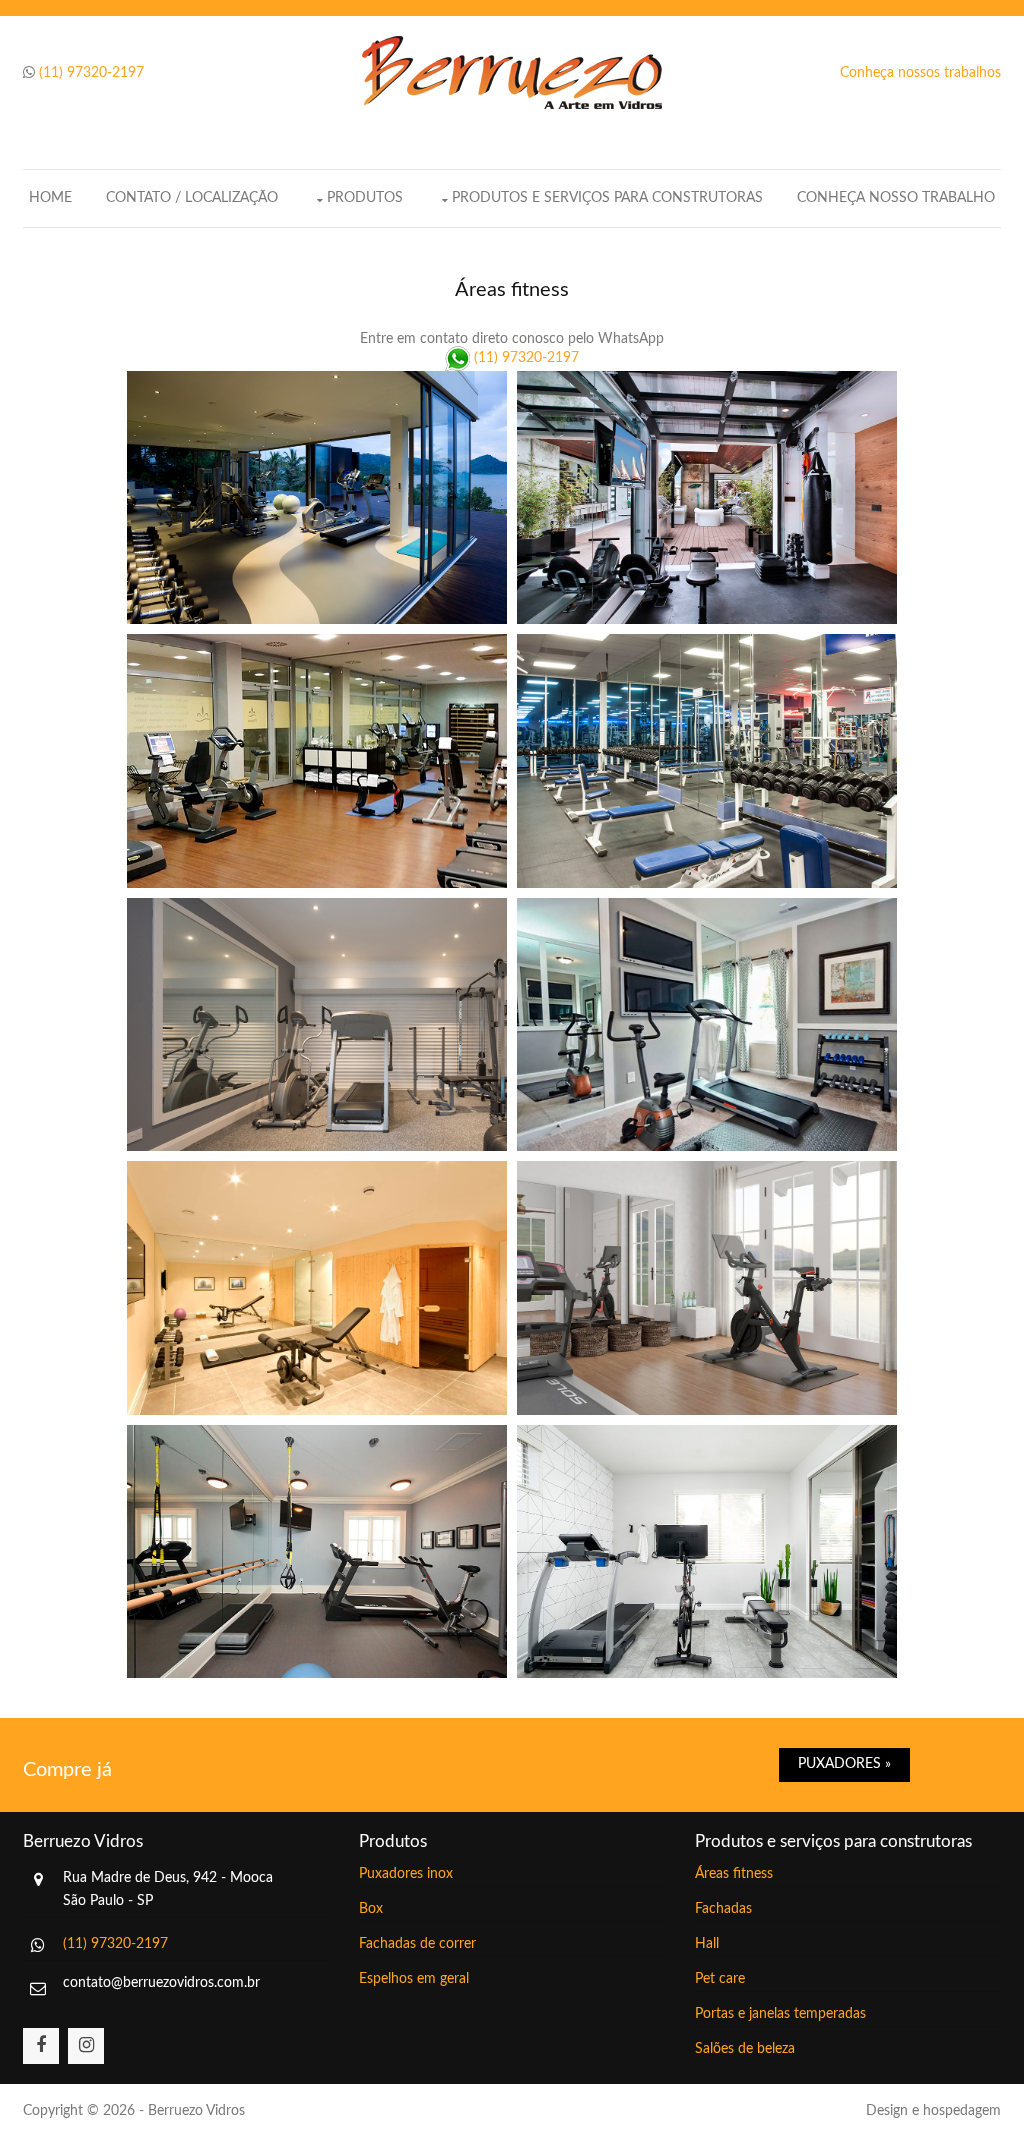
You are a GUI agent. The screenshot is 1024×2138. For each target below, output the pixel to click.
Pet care (720, 1979)
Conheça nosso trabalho (896, 198)
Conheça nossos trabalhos (920, 73)
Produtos (365, 198)
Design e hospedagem (933, 2111)
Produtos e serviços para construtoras (607, 198)
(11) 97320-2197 (91, 73)
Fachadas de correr (417, 1944)
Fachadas (723, 1909)
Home (50, 198)
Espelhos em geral (414, 1979)
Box (371, 1909)
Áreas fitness (734, 1874)
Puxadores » (844, 1764)
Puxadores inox (406, 1874)
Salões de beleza (745, 2049)
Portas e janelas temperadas (780, 2014)
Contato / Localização (192, 198)
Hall (707, 1944)
